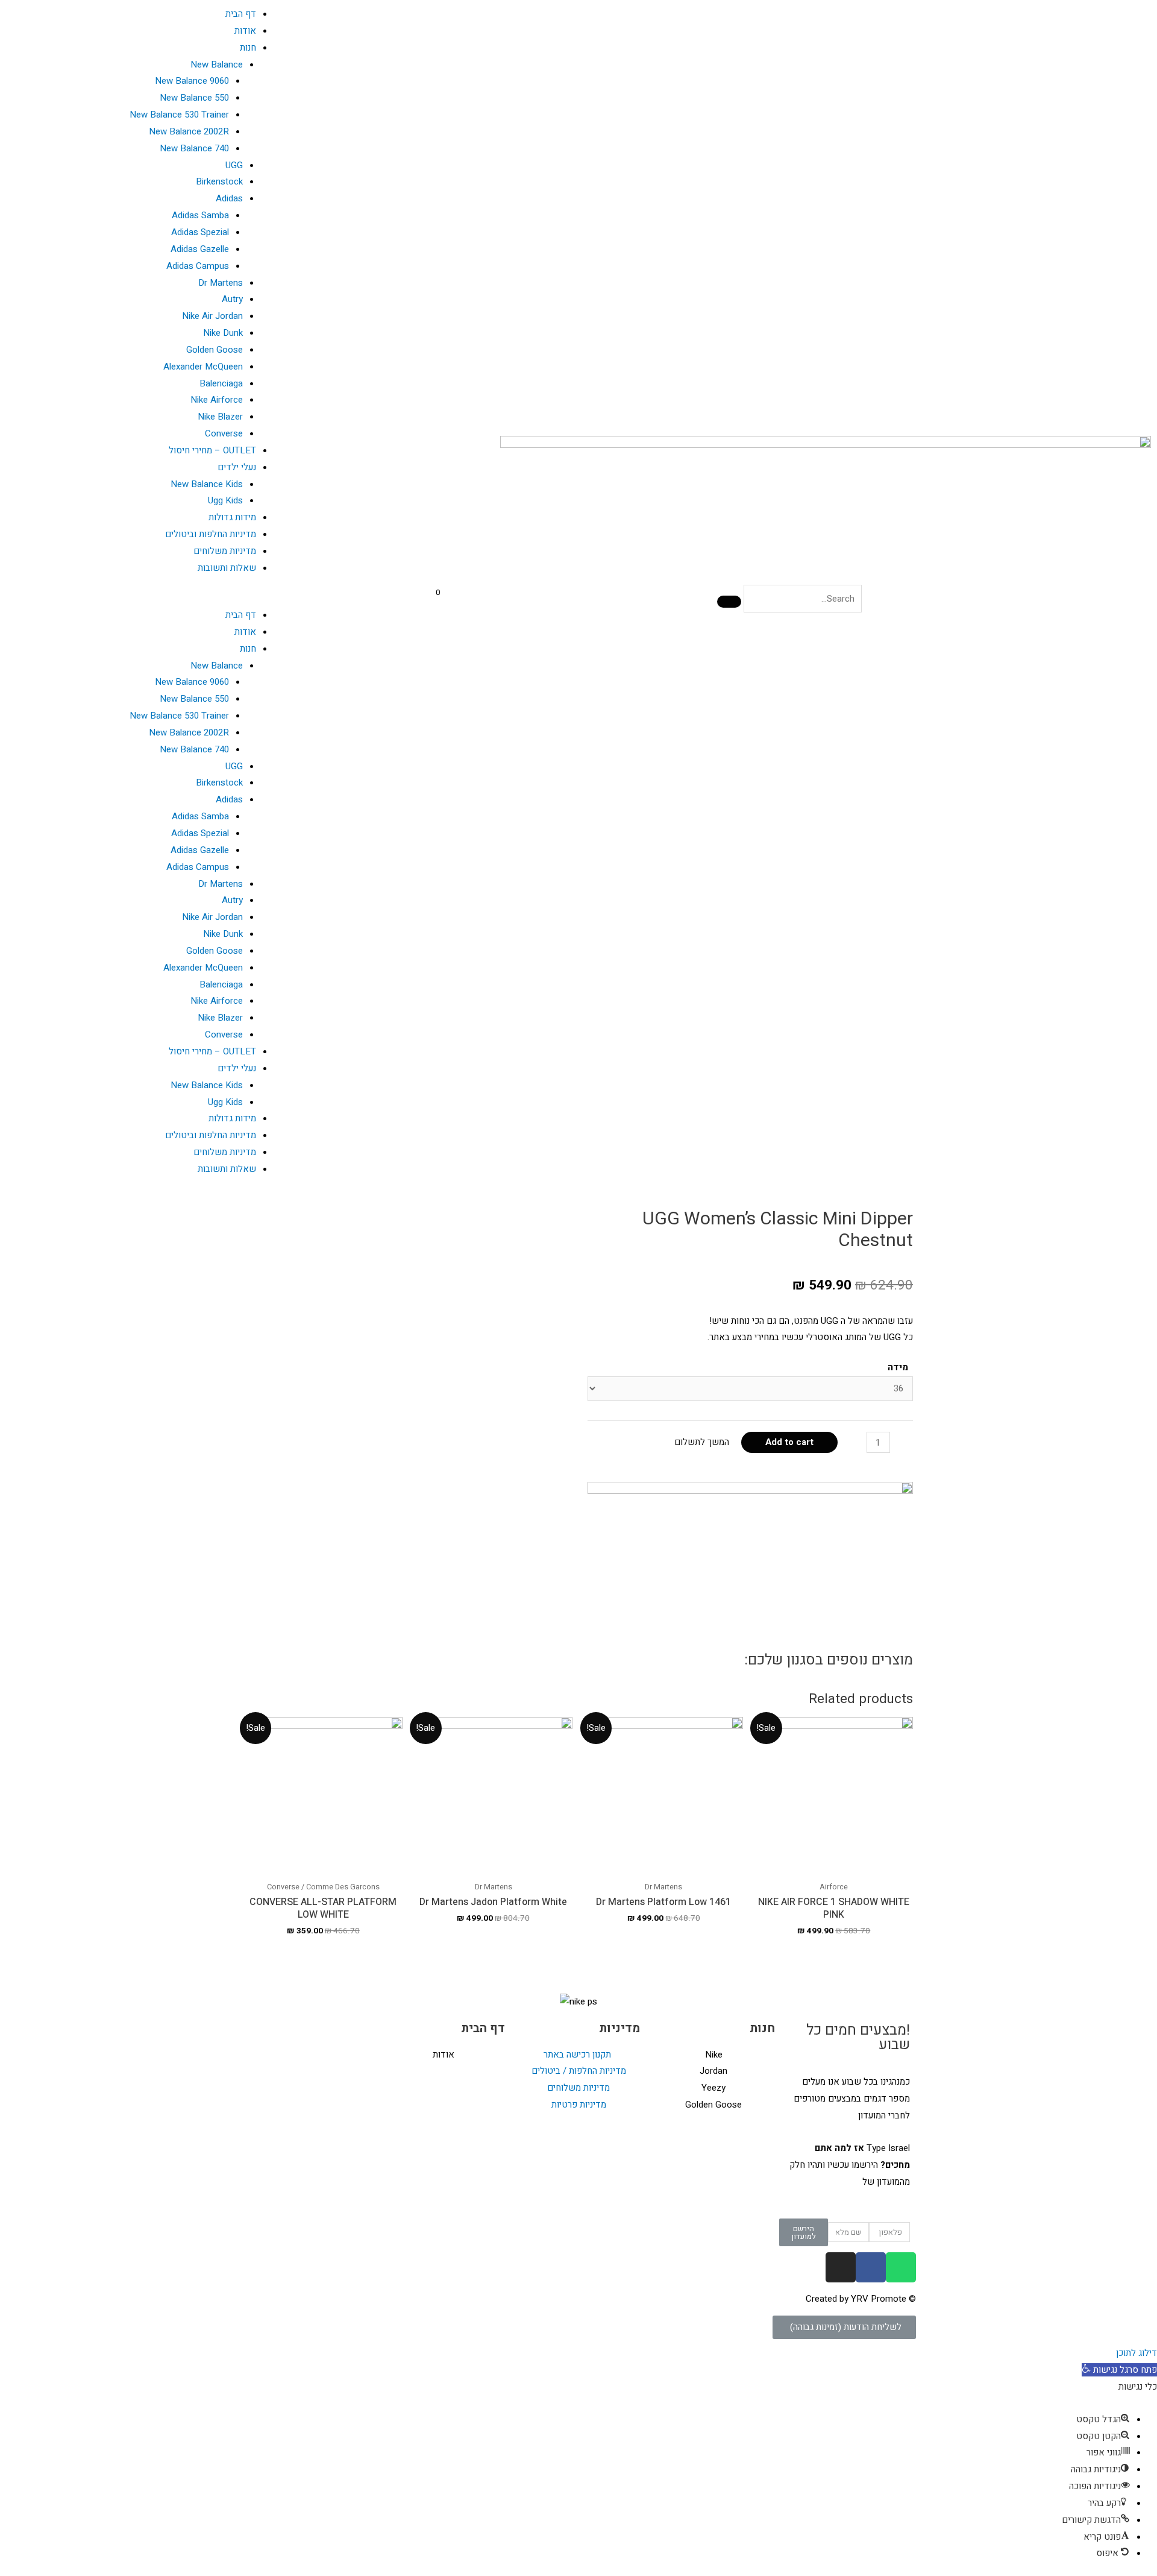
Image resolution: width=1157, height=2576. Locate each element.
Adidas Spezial (200, 232)
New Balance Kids (207, 484)
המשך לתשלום (702, 1442)
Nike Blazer (220, 417)
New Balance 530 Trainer (179, 115)
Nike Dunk (223, 333)
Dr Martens (221, 283)
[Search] (729, 602)
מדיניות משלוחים (225, 551)
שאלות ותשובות (227, 568)
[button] (145, 599)
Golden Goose (215, 350)
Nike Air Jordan (212, 316)
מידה (898, 1367)
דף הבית (241, 14)
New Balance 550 (194, 98)
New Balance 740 (194, 148)
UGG (234, 165)
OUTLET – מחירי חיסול (212, 450)
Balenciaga (221, 383)
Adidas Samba (200, 215)
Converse (224, 433)
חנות (248, 48)
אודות (245, 31)
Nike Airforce (217, 400)
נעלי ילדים (237, 467)
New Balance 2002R (189, 131)
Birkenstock (219, 181)
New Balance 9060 (192, 81)
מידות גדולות (232, 517)
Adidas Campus (198, 266)
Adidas (229, 198)
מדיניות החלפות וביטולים (211, 534)
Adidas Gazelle (200, 249)
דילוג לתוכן (1137, 2353)
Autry (232, 299)
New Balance (217, 65)
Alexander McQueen (203, 367)
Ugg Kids (225, 500)
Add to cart (789, 1442)
